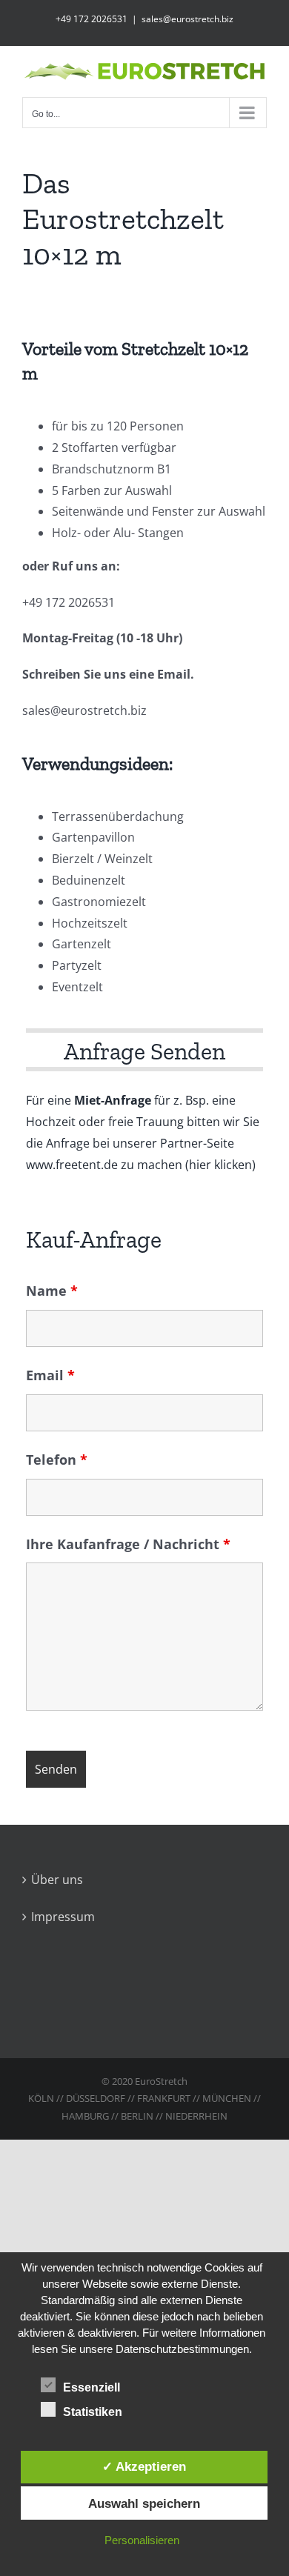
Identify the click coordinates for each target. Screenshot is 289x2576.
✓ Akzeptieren (144, 2466)
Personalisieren (142, 2540)
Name (52, 1291)
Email (50, 1375)
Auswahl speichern (144, 2503)
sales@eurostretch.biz (187, 19)
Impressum (63, 1917)
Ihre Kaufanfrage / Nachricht (128, 1544)
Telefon (57, 1460)
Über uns (57, 1880)
